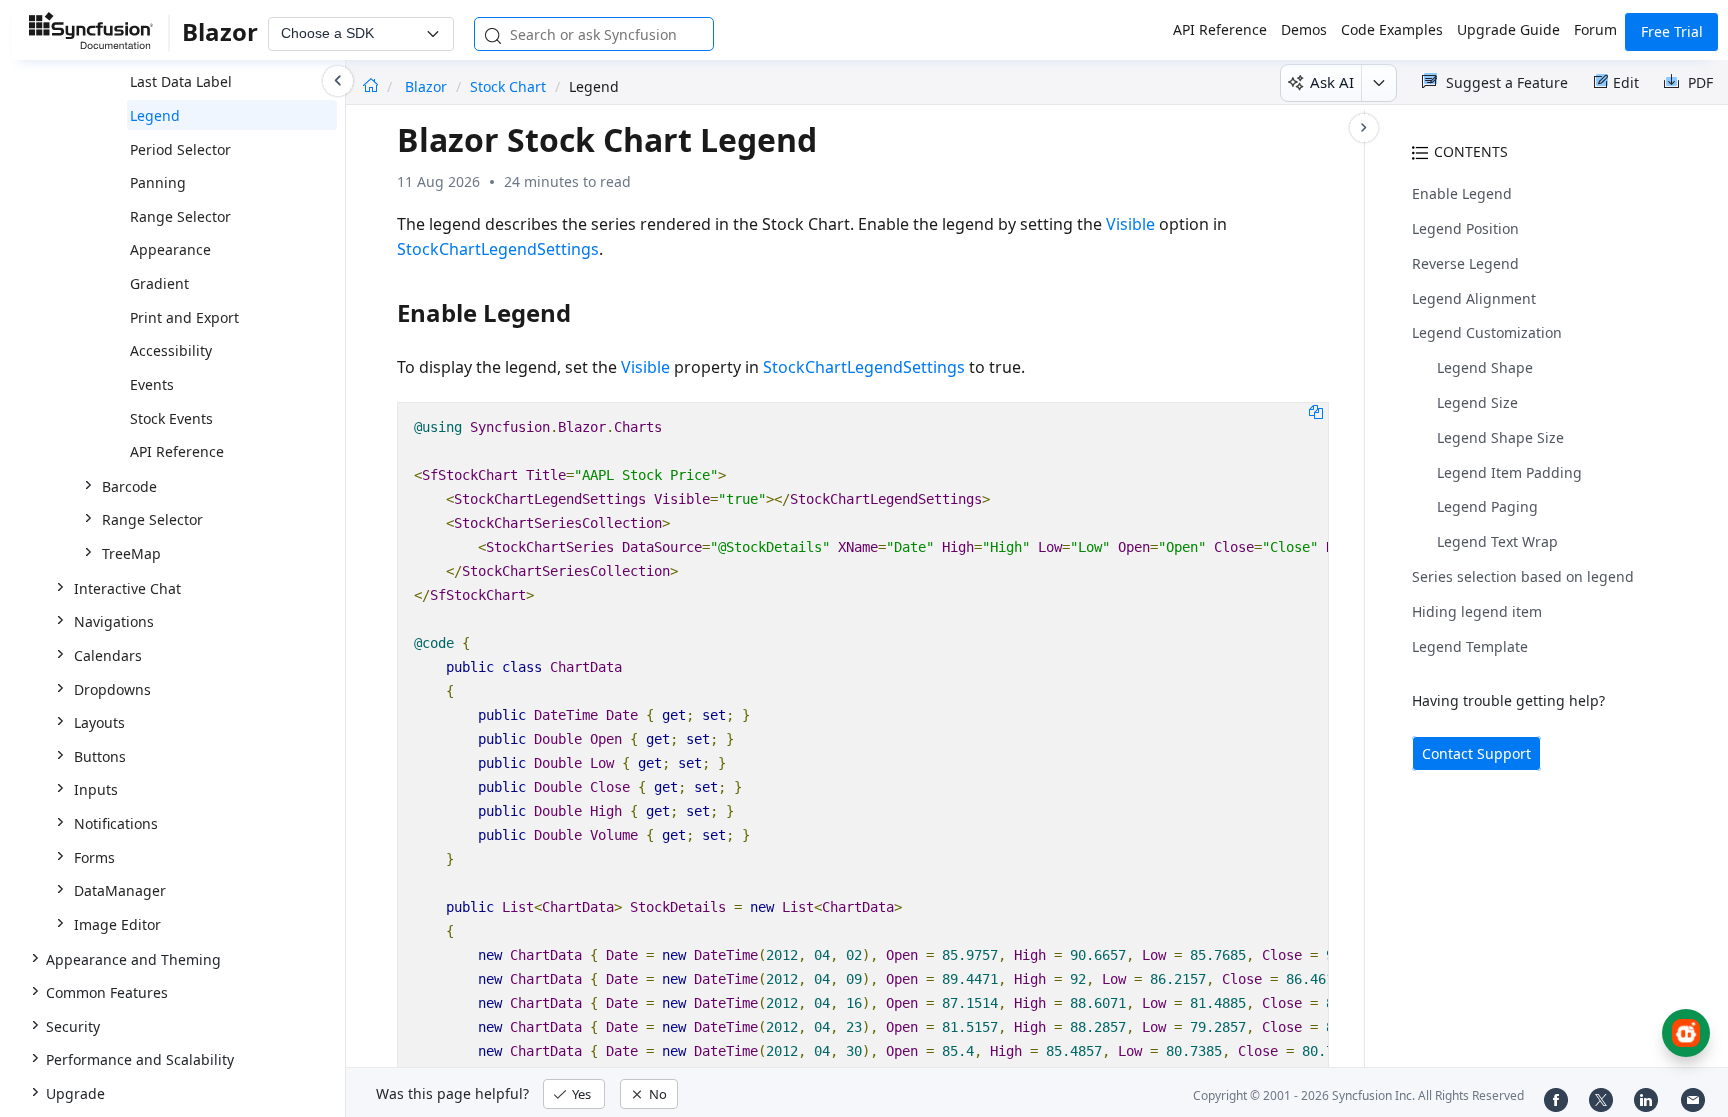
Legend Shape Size (1500, 437)
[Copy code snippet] (1316, 411)
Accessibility (171, 350)
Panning (158, 182)
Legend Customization (1487, 332)
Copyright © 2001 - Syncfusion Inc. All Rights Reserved (1358, 1095)
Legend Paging (1487, 506)
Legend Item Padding (1509, 472)
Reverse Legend (1465, 263)
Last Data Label (181, 81)
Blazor (428, 86)
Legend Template (1470, 646)
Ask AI (1332, 82)
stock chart (508, 86)
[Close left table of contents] (338, 81)
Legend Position (1465, 228)
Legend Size (1477, 402)
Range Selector (180, 216)
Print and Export (184, 317)
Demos (1304, 29)
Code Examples (1392, 29)
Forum (1595, 29)
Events (152, 384)
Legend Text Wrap (1497, 541)
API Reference (1220, 29)
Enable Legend (1462, 193)
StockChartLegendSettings (498, 249)
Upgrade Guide (1508, 29)
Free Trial (1672, 31)
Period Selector (180, 149)
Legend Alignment (1474, 298)
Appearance (170, 249)
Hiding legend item (1477, 611)
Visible (1130, 224)
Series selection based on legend (1523, 576)
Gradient (159, 283)
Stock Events (171, 418)
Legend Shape (1485, 367)
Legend (155, 115)
